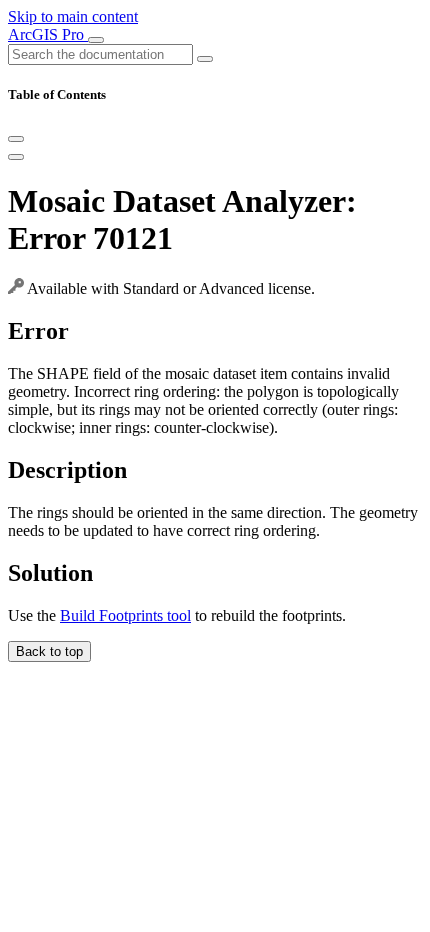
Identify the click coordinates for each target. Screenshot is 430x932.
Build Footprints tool (125, 615)
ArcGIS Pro (48, 34)
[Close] (16, 139)
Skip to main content (73, 16)
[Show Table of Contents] (16, 157)
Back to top (49, 651)
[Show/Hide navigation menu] (96, 40)
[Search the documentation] (205, 59)
